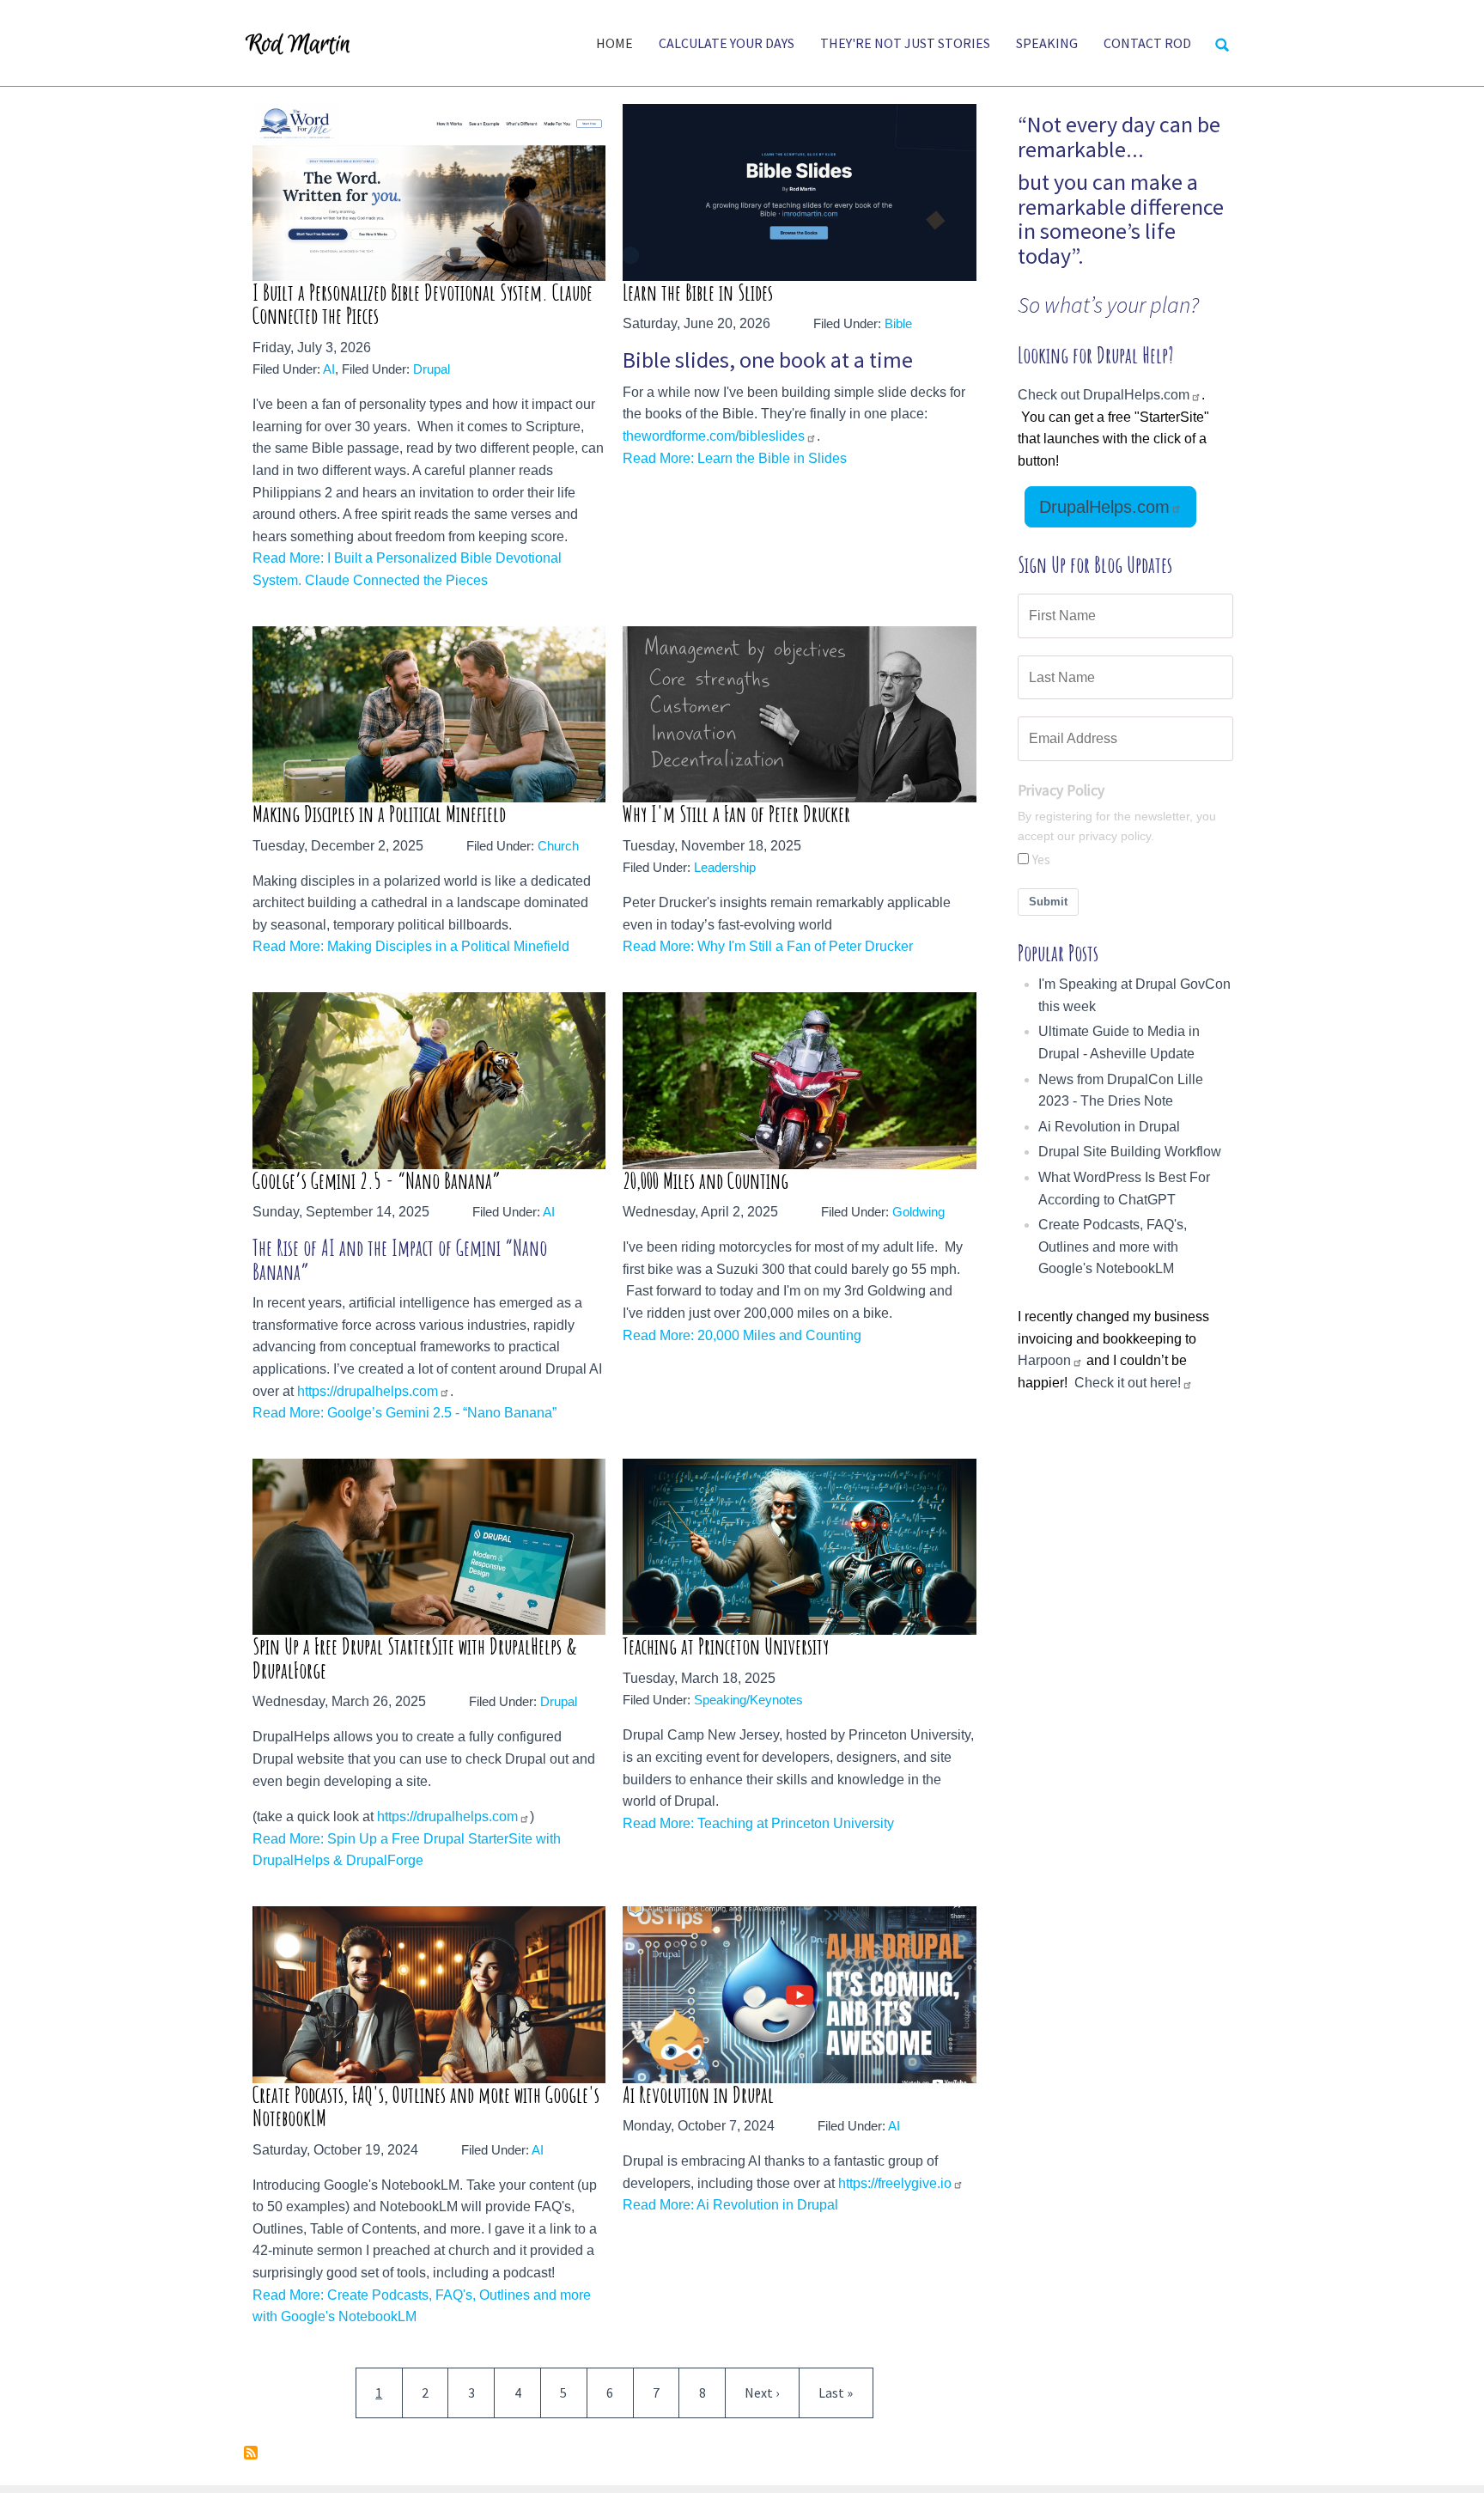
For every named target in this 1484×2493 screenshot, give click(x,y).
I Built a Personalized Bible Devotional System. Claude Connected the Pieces (423, 305)
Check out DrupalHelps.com (1104, 395)
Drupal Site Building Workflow (1130, 1152)
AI (329, 369)
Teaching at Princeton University (726, 1646)
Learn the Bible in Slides (698, 293)
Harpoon (1044, 1360)
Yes (1041, 859)
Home (614, 43)
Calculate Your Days (727, 43)
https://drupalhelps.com (368, 1391)
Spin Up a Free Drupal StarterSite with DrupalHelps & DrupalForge (415, 1658)
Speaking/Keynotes (748, 1700)
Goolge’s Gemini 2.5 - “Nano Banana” (377, 1181)
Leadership (725, 867)
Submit (1048, 902)
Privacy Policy (1061, 790)
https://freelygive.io (895, 2183)
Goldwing (918, 1212)
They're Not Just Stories (905, 43)
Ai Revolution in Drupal (698, 2095)
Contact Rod (1147, 43)
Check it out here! (1128, 1383)
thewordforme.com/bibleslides (714, 436)
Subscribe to (251, 2453)
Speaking (1047, 43)
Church (558, 846)
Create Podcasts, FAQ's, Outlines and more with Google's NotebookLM (426, 2107)
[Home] (305, 43)
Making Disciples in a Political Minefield (379, 814)
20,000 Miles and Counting (706, 1181)
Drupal (432, 369)
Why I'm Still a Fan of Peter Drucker (736, 814)
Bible (898, 323)
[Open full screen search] (1222, 45)
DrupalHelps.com (1104, 507)
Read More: (290, 558)
